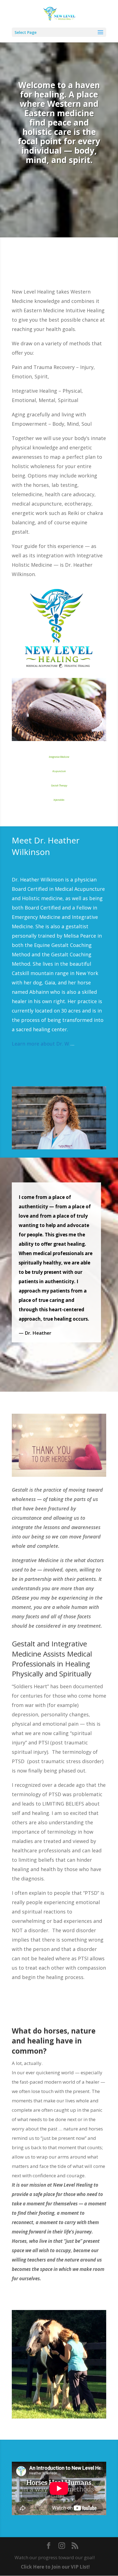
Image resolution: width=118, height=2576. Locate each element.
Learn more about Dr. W (40, 1044)
